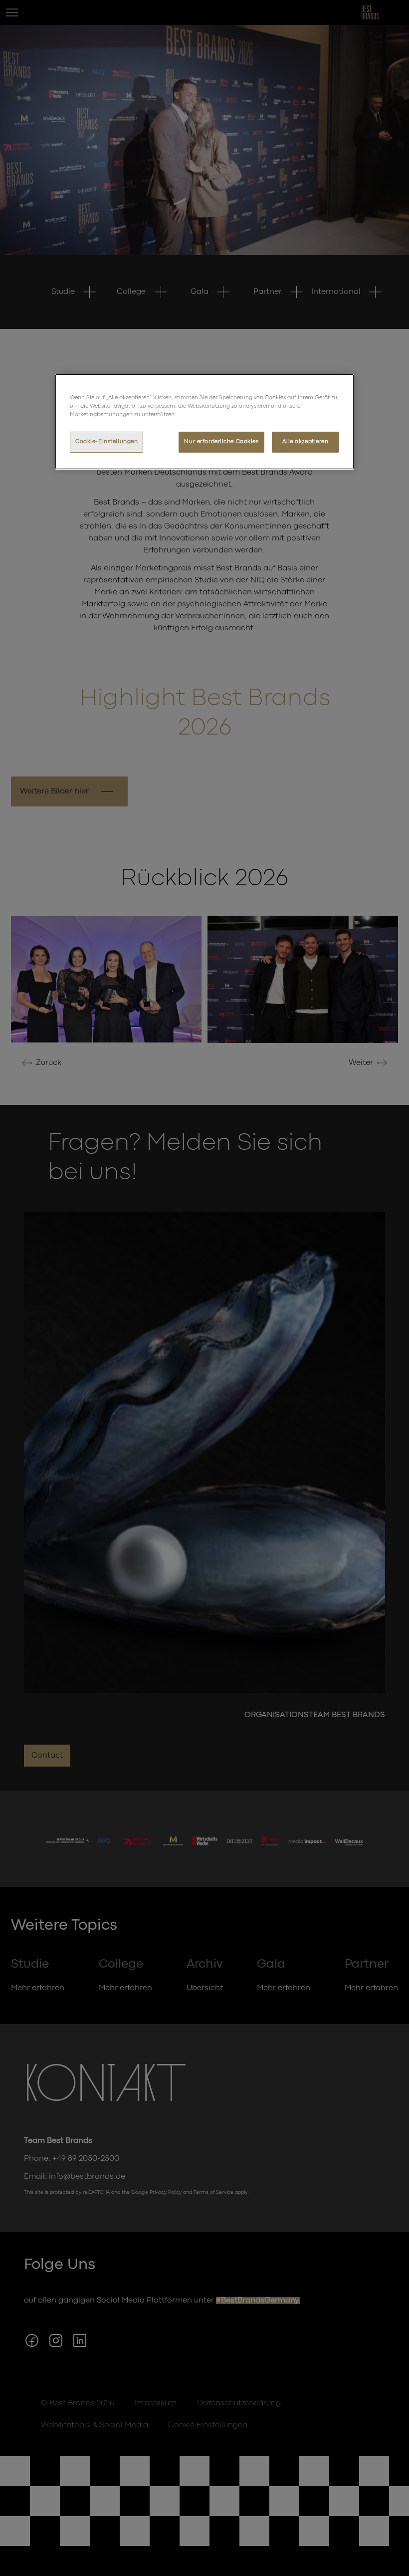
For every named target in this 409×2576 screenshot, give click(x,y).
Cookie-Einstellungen (106, 442)
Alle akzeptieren (305, 442)
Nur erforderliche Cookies (221, 442)
